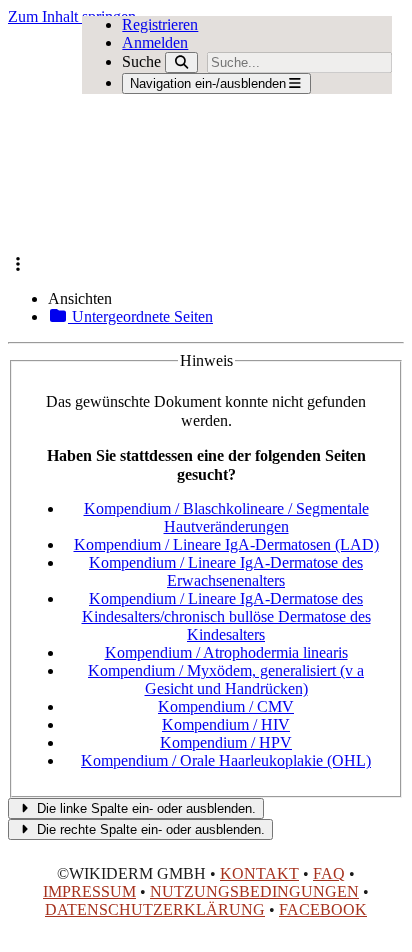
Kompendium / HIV (226, 724)
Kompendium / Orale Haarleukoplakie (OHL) (226, 760)
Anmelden (155, 42)
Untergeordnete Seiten (140, 316)
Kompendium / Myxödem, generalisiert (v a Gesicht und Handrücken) (226, 679)
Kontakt (259, 873)
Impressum (89, 891)
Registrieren (160, 24)
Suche (141, 61)
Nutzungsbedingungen (254, 891)
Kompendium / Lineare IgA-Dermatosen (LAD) (226, 544)
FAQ (329, 873)
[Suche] (181, 62)
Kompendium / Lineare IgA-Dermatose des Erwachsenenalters (226, 571)
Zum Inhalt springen (72, 16)
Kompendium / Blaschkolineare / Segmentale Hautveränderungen (226, 517)
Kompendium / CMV (226, 706)
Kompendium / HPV (226, 742)
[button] (18, 264)
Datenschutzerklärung (155, 909)
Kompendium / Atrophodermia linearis (226, 652)
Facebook (323, 909)
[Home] (166, 141)
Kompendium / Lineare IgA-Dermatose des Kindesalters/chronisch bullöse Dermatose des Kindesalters (226, 616)
